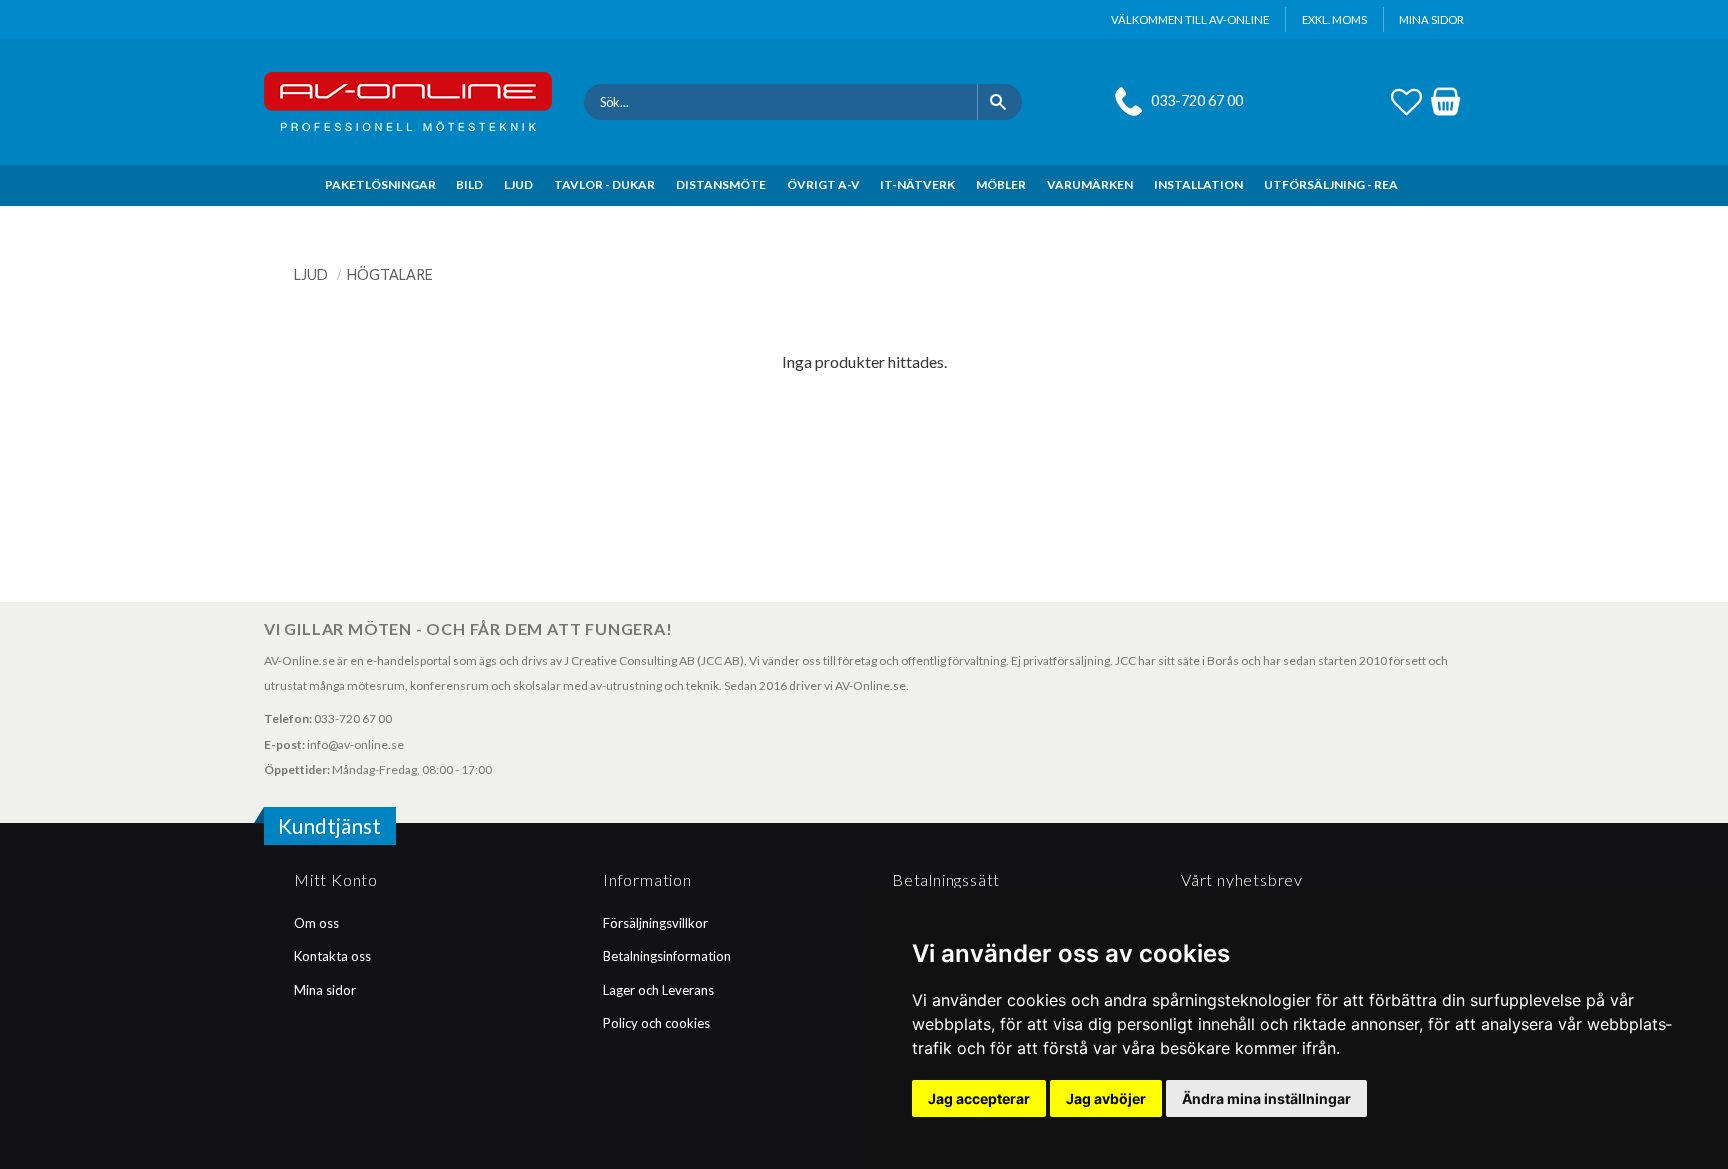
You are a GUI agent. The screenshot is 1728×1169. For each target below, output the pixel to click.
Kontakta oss (332, 956)
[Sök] (999, 102)
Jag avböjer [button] (1106, 1098)
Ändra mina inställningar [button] (1266, 1098)
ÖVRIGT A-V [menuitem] (823, 184)
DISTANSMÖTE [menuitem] (721, 184)
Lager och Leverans (658, 990)
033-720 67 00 (1197, 100)
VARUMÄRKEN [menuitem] (1090, 184)
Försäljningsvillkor (655, 923)
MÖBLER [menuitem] (1001, 184)
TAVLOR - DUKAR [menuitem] (604, 184)
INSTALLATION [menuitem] (1198, 184)
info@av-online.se (355, 744)
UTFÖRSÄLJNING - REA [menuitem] (1331, 184)
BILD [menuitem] (469, 184)
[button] (1406, 99)
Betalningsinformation (667, 956)
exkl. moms (1334, 19)
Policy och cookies (656, 1023)
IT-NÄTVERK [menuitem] (917, 184)
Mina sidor (325, 990)
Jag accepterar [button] (979, 1098)
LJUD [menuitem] (518, 184)
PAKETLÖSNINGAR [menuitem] (380, 184)
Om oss (316, 923)
